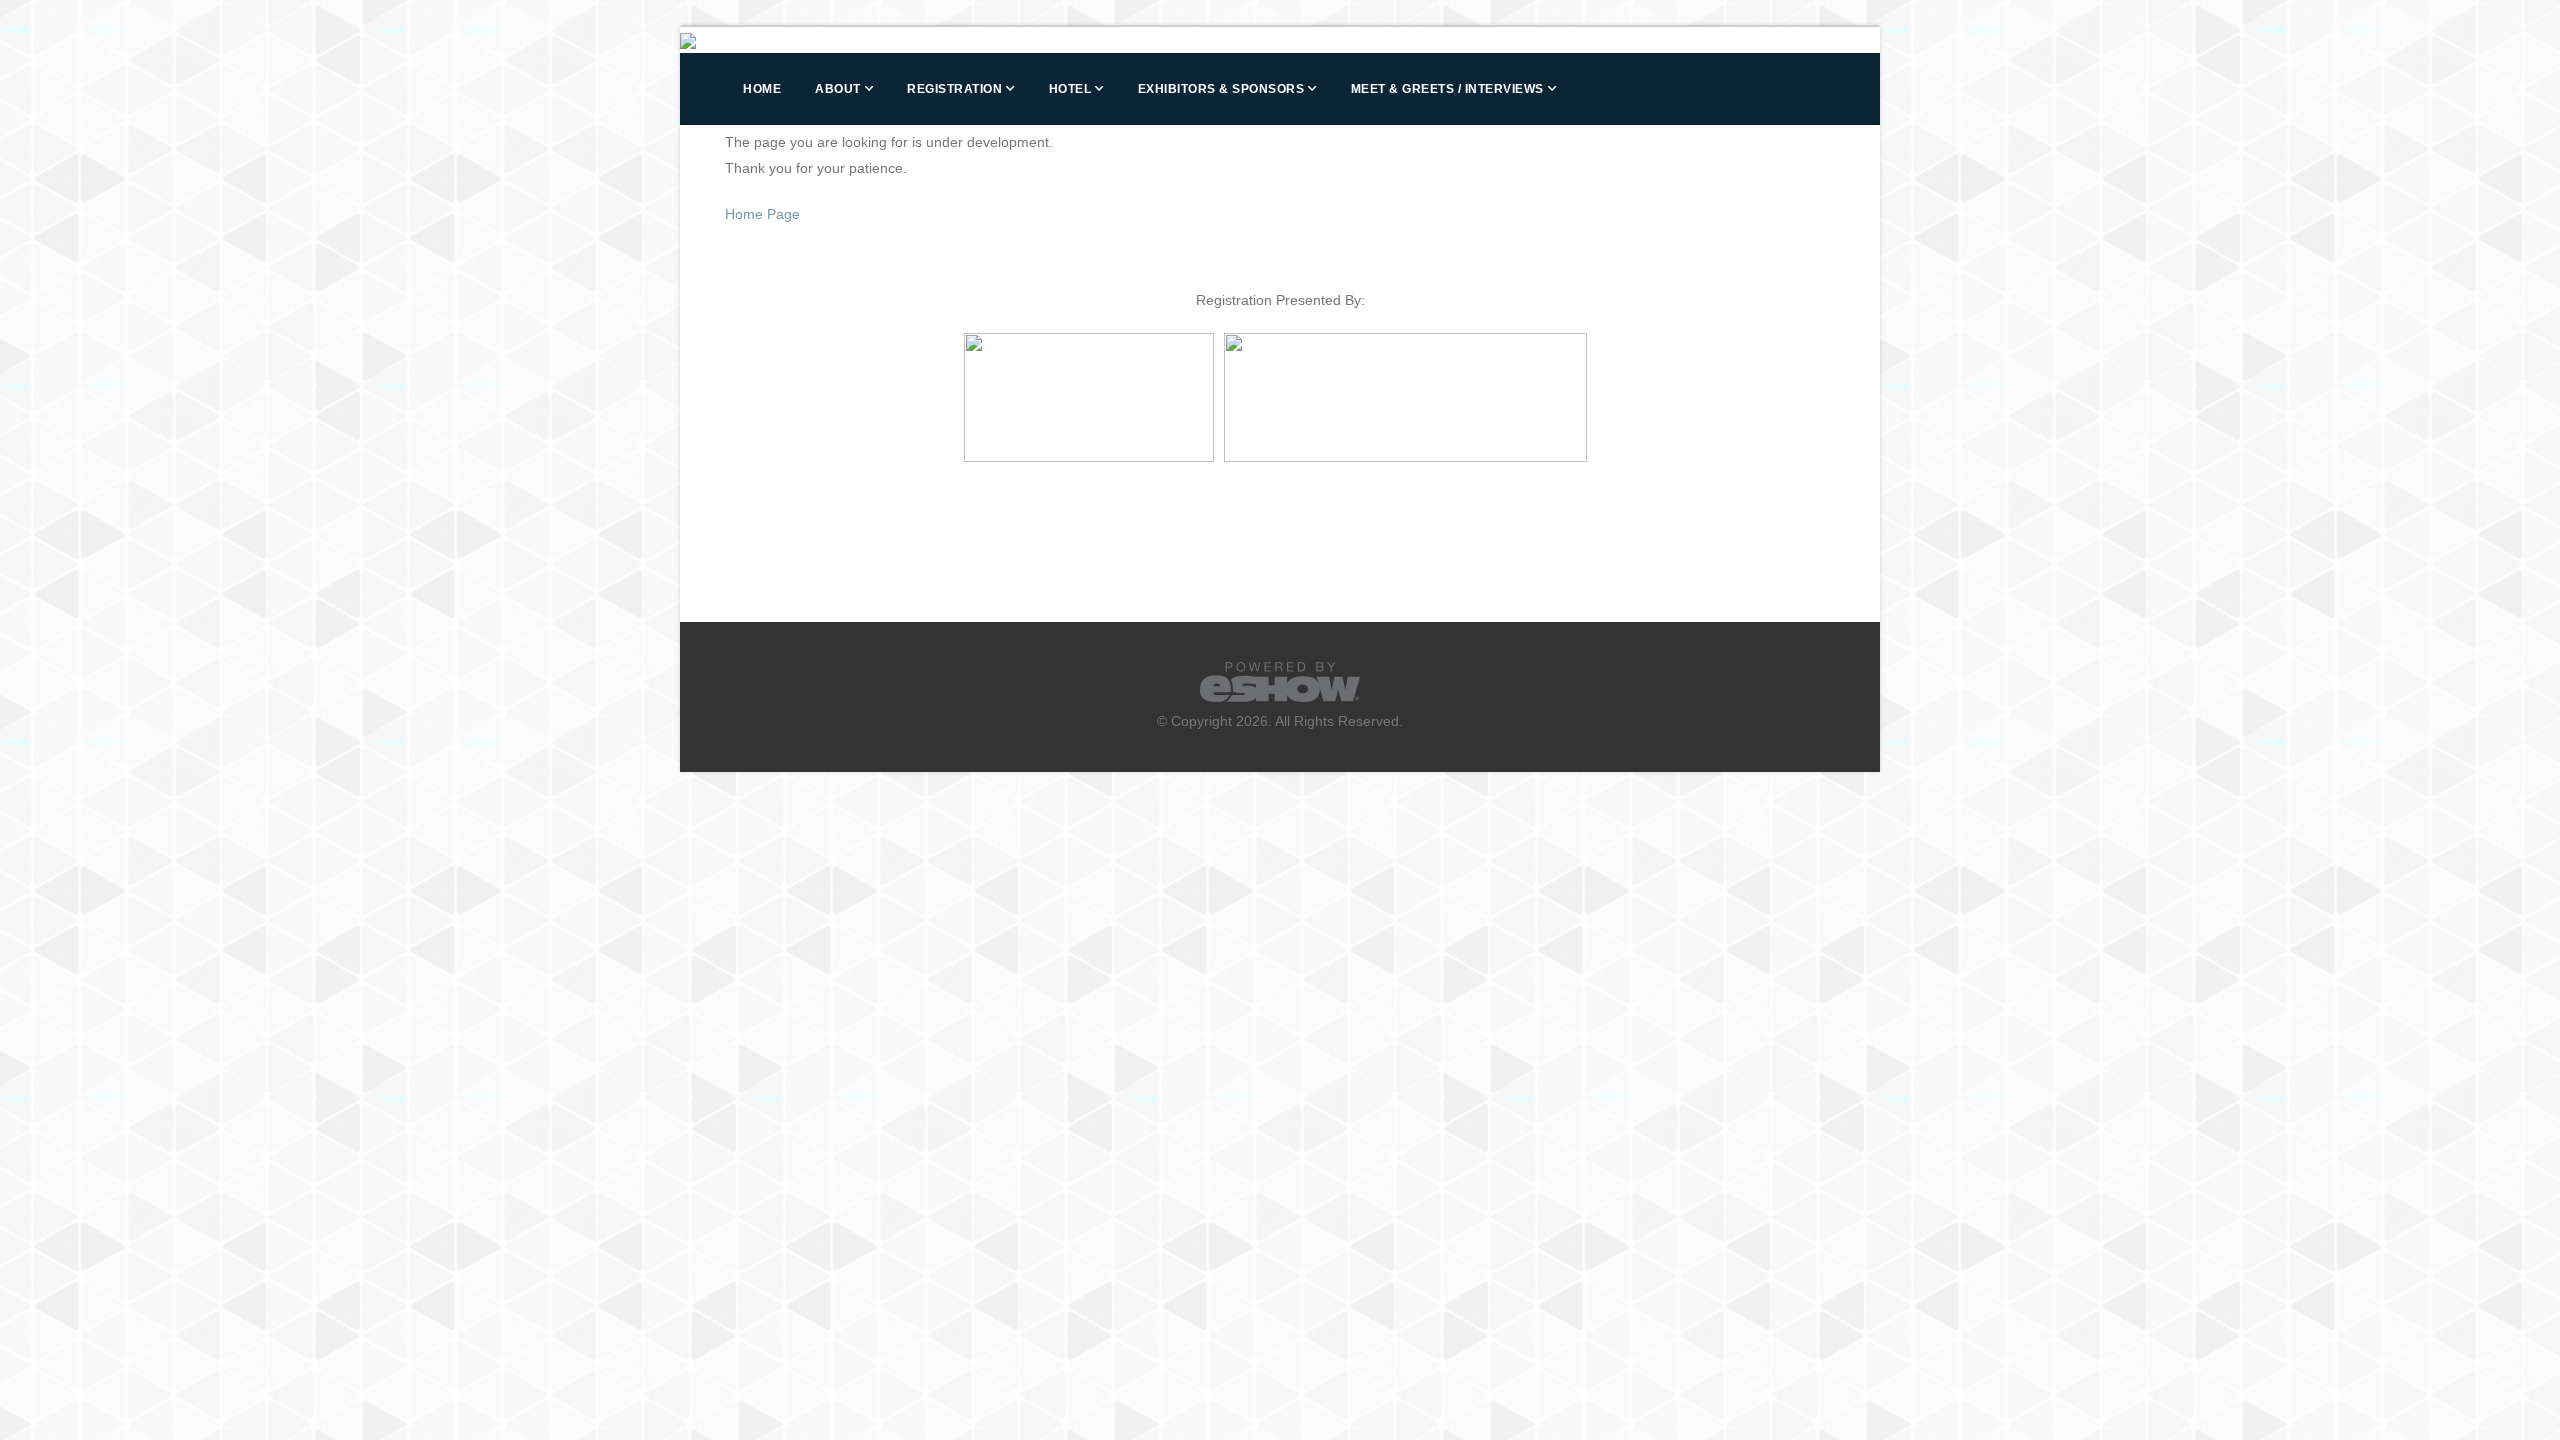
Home (762, 89)
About (838, 89)
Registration (954, 89)
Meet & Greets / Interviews (1447, 89)
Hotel (1070, 89)
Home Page (762, 214)
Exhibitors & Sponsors (1221, 89)
